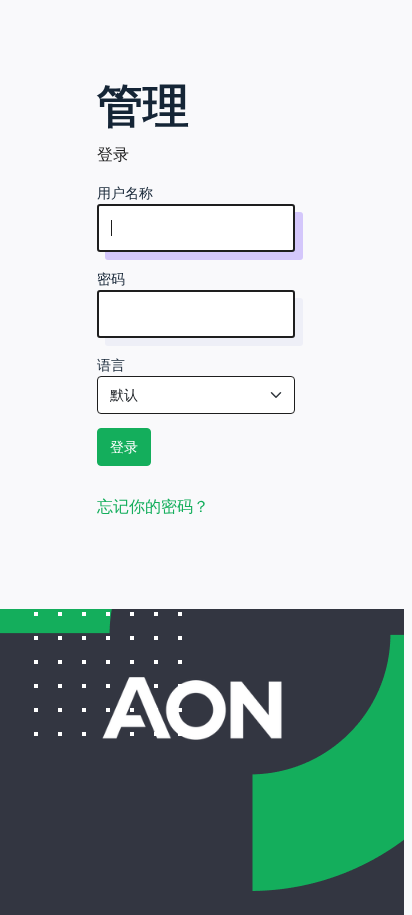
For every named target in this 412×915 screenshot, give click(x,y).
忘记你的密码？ (153, 506)
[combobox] (196, 395)
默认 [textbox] (124, 395)
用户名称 (125, 193)
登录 (124, 447)
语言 (111, 365)
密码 (111, 279)
